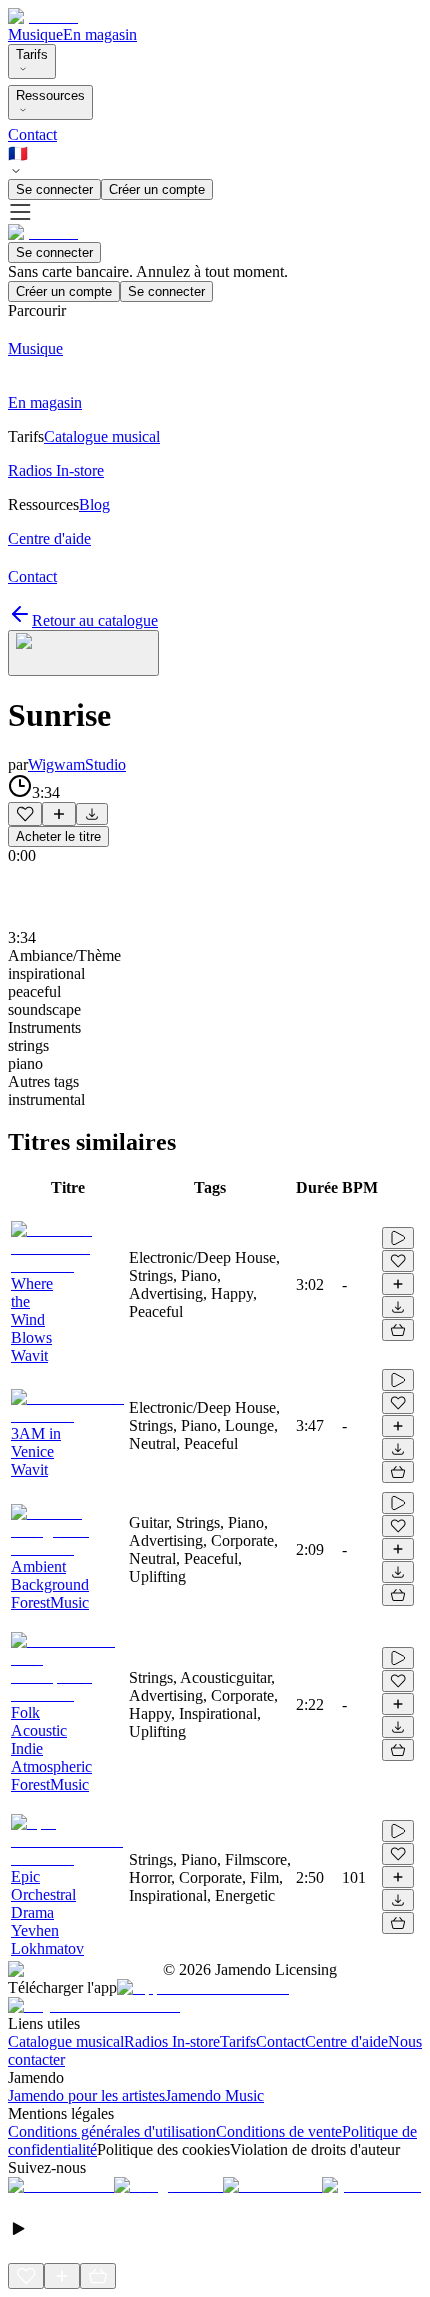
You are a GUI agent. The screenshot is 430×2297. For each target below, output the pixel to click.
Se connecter (54, 189)
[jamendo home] (43, 16)
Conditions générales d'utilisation (112, 2131)
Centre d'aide (346, 2041)
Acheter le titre (58, 836)
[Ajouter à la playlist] (59, 814)
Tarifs (32, 54)
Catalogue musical (66, 2041)
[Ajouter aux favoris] (25, 814)
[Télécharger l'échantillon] (92, 814)
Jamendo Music (214, 2095)
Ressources (50, 95)
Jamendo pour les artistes (86, 2095)
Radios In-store (172, 2041)
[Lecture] (398, 1238)
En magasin (100, 34)
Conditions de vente (279, 2131)
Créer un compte (157, 189)
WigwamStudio (77, 764)
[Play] (83, 653)
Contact (32, 134)
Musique (35, 34)
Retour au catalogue (95, 620)
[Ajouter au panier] (398, 1330)
